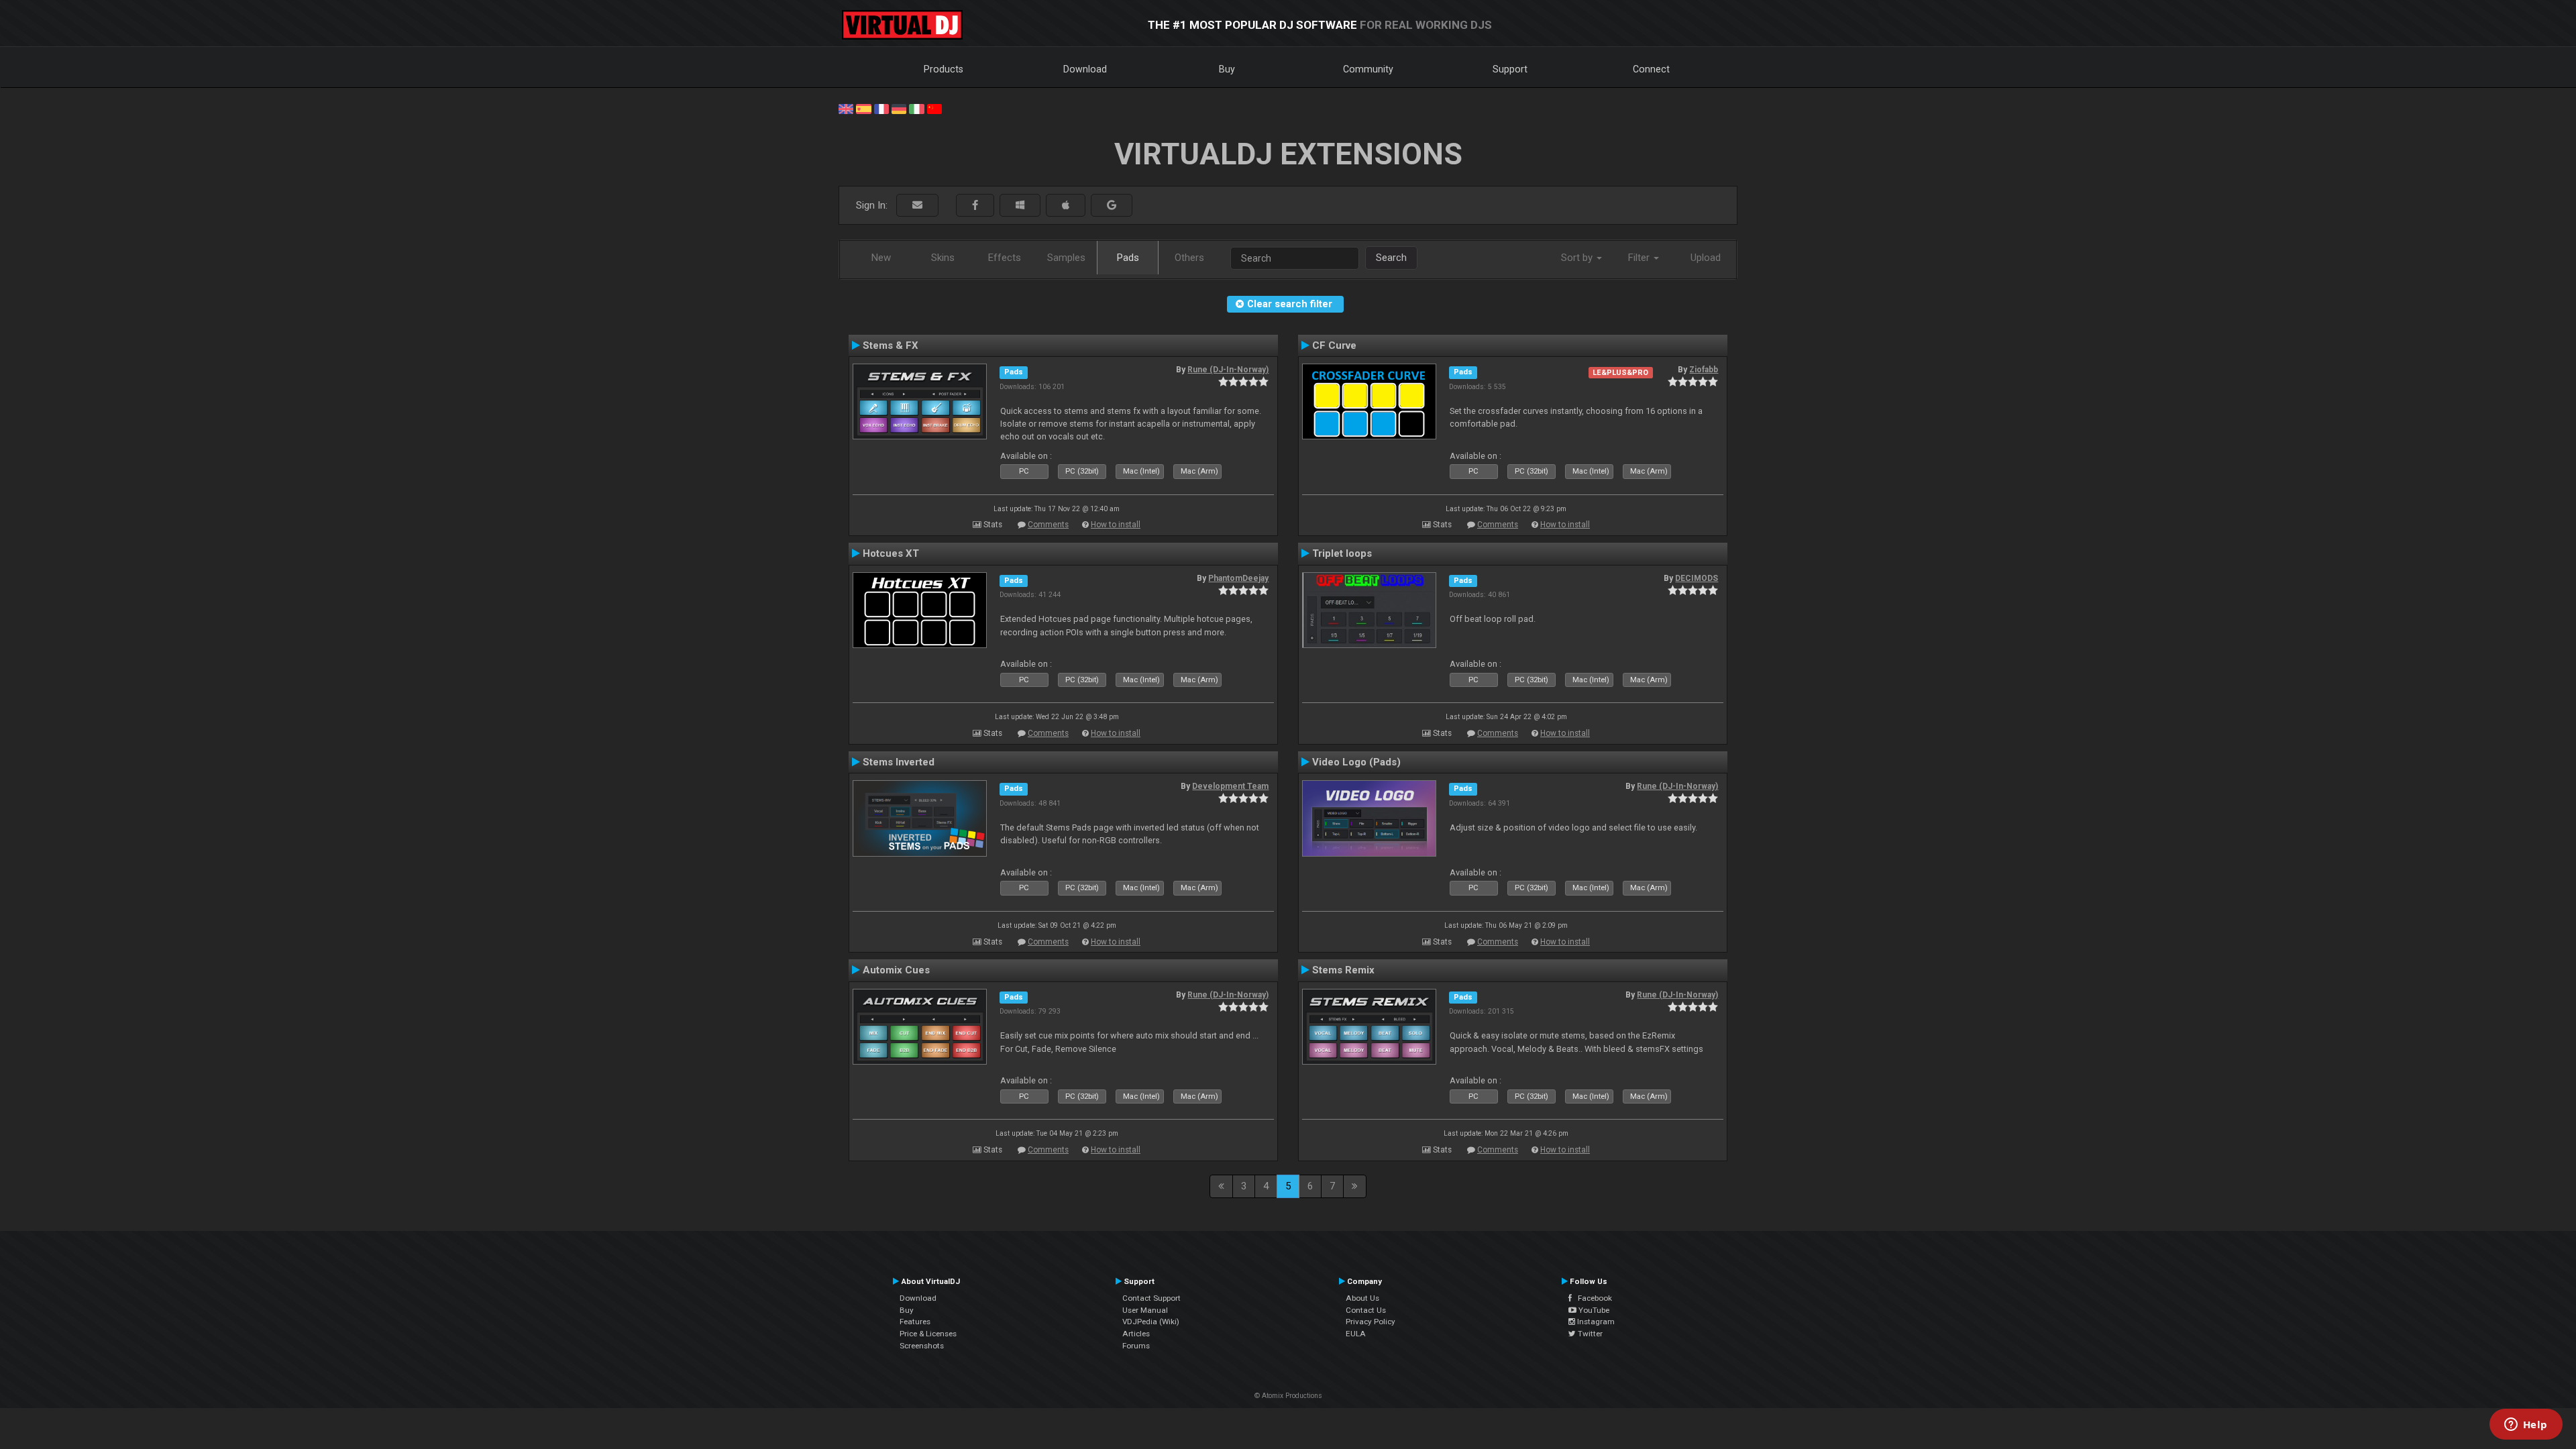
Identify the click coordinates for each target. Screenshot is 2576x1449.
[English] (846, 108)
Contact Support (1151, 1298)
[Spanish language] (863, 108)
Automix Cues (896, 970)
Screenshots (922, 1346)
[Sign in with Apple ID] (1066, 206)
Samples (1066, 258)
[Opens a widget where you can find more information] (2526, 1426)
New (881, 258)
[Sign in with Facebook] (975, 206)
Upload (1706, 258)
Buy (1227, 69)
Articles (1136, 1334)
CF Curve (1334, 345)
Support (1510, 69)
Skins (943, 258)
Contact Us (1366, 1310)
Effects (1005, 258)
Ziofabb (1704, 370)
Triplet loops (1342, 553)
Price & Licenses (928, 1334)
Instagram (1595, 1322)
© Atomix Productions (1288, 1396)
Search (1391, 258)
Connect (1651, 69)
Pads (1128, 258)
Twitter (1589, 1334)
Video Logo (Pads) (1356, 762)
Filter (1640, 258)
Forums (1136, 1346)
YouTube (1593, 1310)
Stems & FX (891, 345)
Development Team (1230, 786)
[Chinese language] (934, 108)
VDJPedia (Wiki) (1151, 1322)
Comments (1048, 525)
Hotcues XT (891, 553)
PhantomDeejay (1238, 578)
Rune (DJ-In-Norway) (1228, 370)
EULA (1356, 1334)
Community (1368, 69)
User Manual (1145, 1310)
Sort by (1578, 258)
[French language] (881, 108)
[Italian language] (916, 108)
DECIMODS (1697, 578)
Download (1085, 69)
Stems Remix (1343, 970)
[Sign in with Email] (917, 206)
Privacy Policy (1371, 1322)
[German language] (899, 108)
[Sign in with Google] (1112, 206)
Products (944, 69)
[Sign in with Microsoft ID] (1020, 206)
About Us (1362, 1298)
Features (915, 1322)
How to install (1116, 525)
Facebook (1592, 1298)
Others (1189, 258)
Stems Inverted (899, 762)
